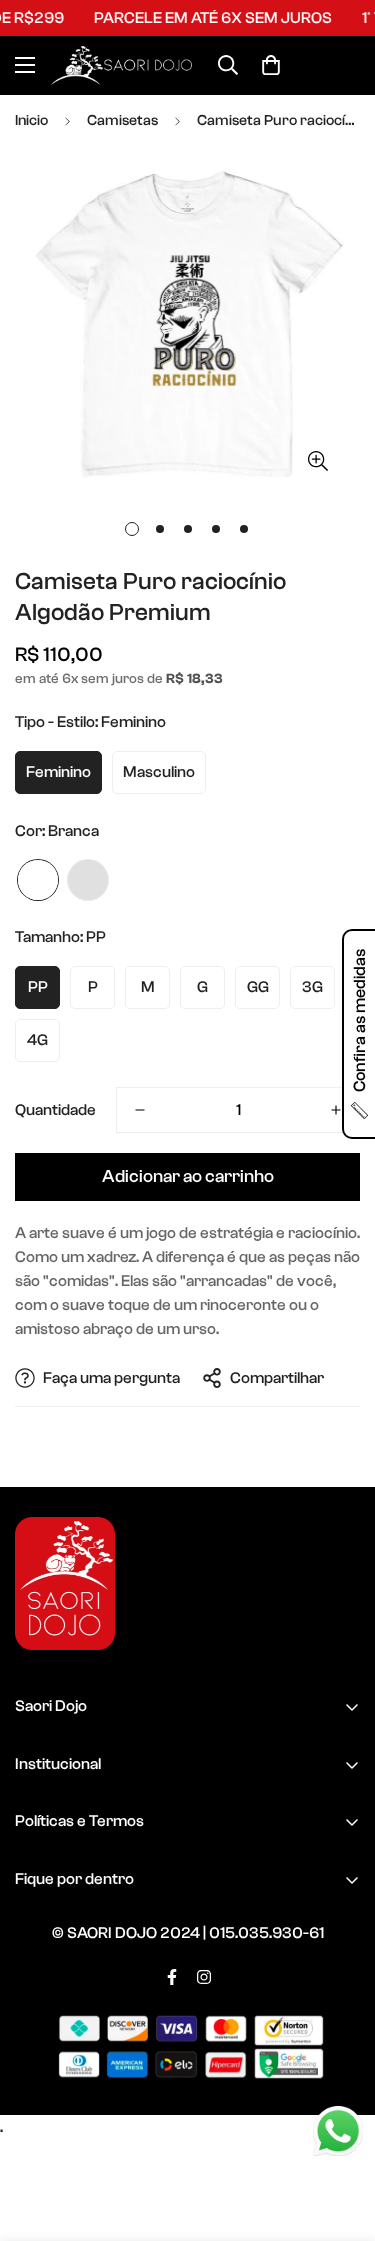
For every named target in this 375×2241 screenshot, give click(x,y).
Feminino (58, 772)
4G (37, 1040)
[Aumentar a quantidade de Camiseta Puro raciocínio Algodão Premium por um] (336, 1110)
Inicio (31, 120)
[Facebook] (172, 1977)
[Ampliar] (317, 460)
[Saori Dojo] (121, 65)
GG (258, 987)
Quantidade (55, 1110)
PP (38, 987)
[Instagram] (204, 1977)
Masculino (159, 772)
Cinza (88, 880)
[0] (271, 65)
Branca (38, 880)
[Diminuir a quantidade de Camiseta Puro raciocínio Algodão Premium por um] (140, 1110)
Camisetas (122, 120)
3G (312, 987)
